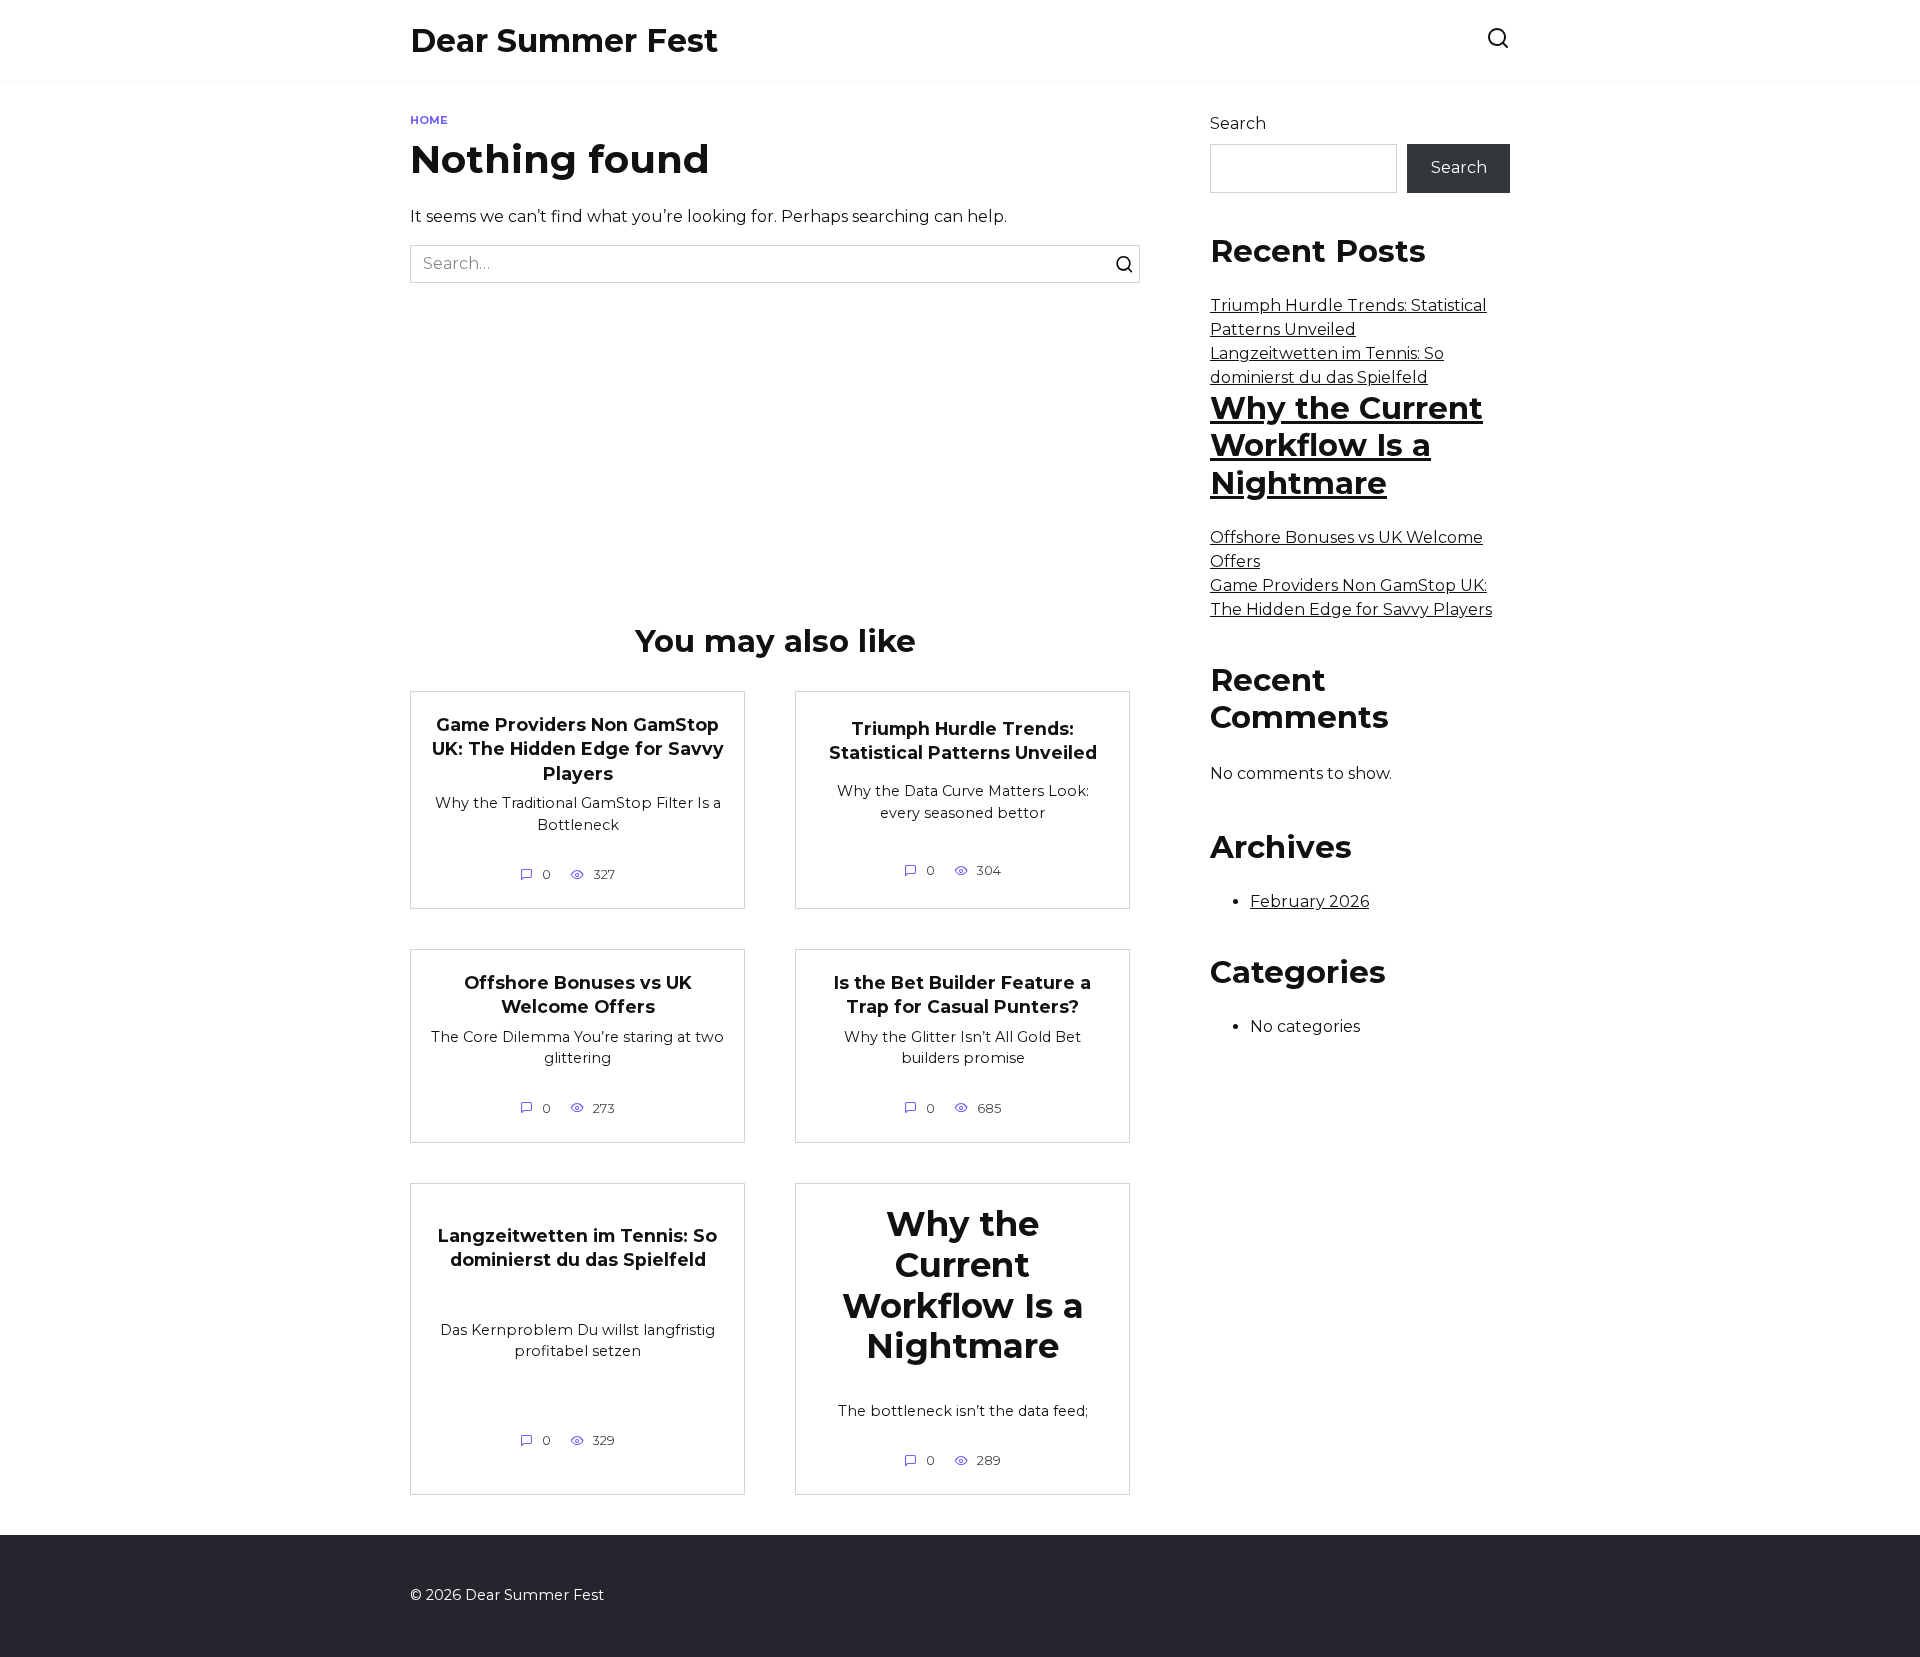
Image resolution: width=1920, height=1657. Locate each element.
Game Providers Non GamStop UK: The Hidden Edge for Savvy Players (578, 748)
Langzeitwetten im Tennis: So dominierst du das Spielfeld (577, 1248)
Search (1238, 123)
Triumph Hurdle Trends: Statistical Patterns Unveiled (963, 741)
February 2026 (1309, 901)
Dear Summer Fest (564, 40)
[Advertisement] (775, 433)
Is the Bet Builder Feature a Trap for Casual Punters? (962, 994)
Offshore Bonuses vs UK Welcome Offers (578, 994)
